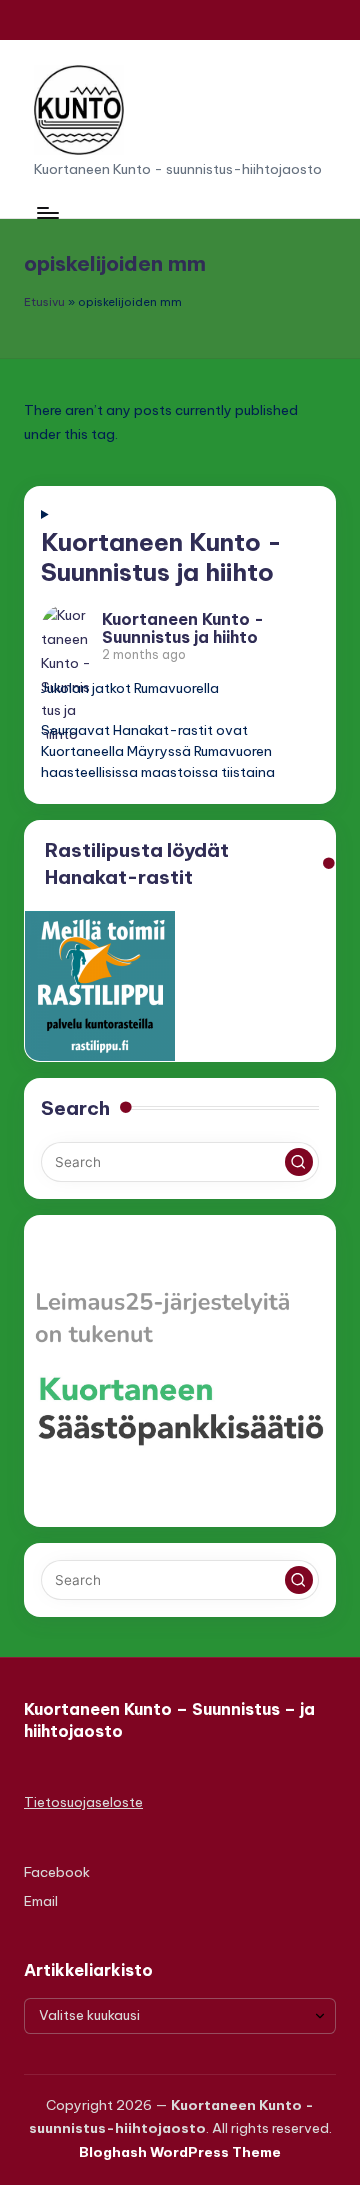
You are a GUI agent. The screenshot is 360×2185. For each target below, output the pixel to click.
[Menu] (47, 212)
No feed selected (179, 657)
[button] (299, 1162)
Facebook (57, 1872)
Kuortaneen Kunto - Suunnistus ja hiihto (161, 557)
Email (41, 1901)
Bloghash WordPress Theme (180, 2152)
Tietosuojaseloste (83, 1802)
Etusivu (44, 302)
